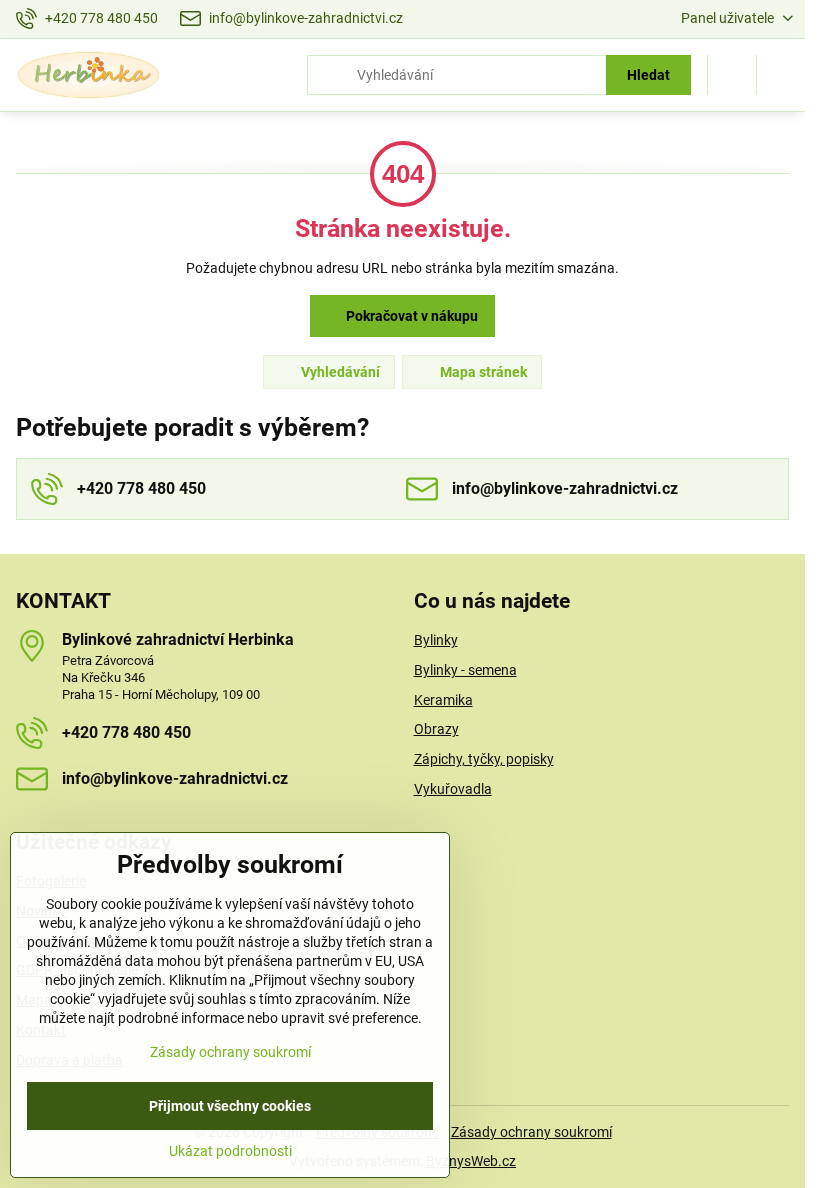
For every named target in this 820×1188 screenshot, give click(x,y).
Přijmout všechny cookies (230, 1106)
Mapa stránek (482, 372)
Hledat (648, 75)
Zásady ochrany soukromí (531, 1132)
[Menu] (781, 75)
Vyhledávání (339, 372)
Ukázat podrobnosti (230, 1151)
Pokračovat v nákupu (410, 316)
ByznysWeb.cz (471, 1161)
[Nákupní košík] (732, 75)
